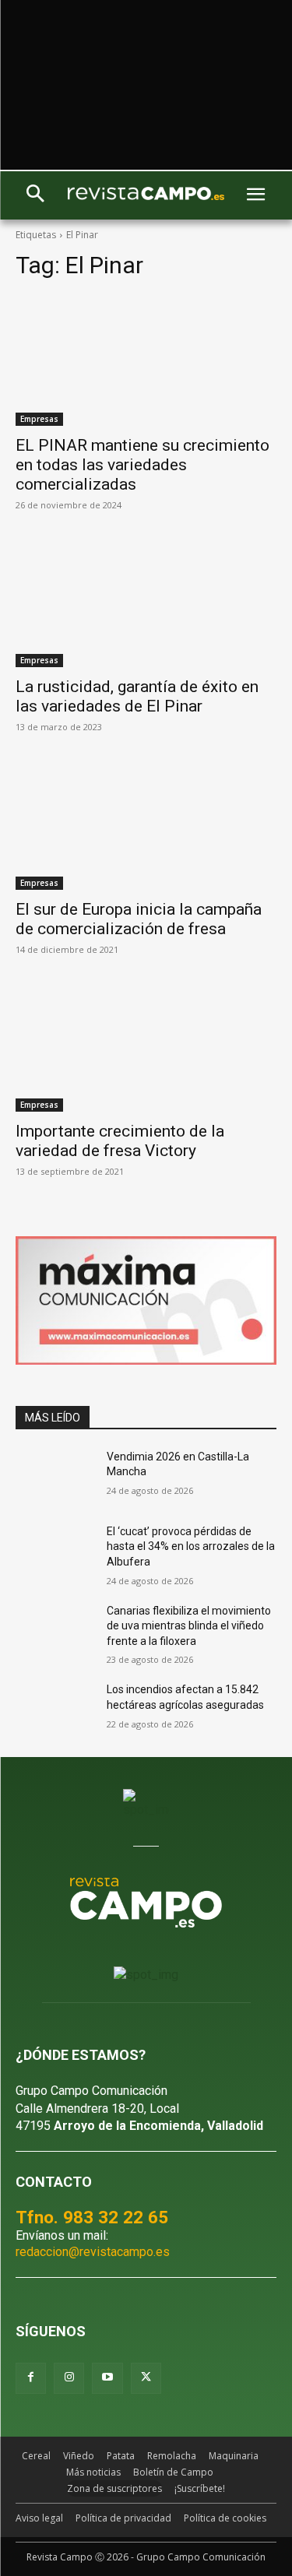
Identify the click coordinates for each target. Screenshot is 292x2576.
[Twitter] (146, 2378)
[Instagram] (69, 2378)
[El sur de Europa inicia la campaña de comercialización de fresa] (146, 824)
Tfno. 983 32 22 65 (92, 2217)
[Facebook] (31, 2378)
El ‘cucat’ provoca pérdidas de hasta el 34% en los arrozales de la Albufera (191, 1546)
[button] (35, 195)
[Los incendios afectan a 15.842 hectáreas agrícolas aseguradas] (55, 1710)
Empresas (39, 419)
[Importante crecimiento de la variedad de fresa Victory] (146, 1047)
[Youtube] (107, 2378)
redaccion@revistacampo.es (93, 2252)
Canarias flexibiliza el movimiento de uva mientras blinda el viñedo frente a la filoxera (189, 1626)
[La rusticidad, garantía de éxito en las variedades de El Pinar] (146, 603)
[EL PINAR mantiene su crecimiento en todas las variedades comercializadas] (146, 360)
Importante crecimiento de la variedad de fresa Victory (120, 1141)
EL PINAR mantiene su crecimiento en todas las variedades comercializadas (142, 465)
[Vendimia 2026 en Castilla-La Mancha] (55, 1477)
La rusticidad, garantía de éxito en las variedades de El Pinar (137, 696)
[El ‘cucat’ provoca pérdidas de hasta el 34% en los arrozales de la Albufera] (55, 1552)
